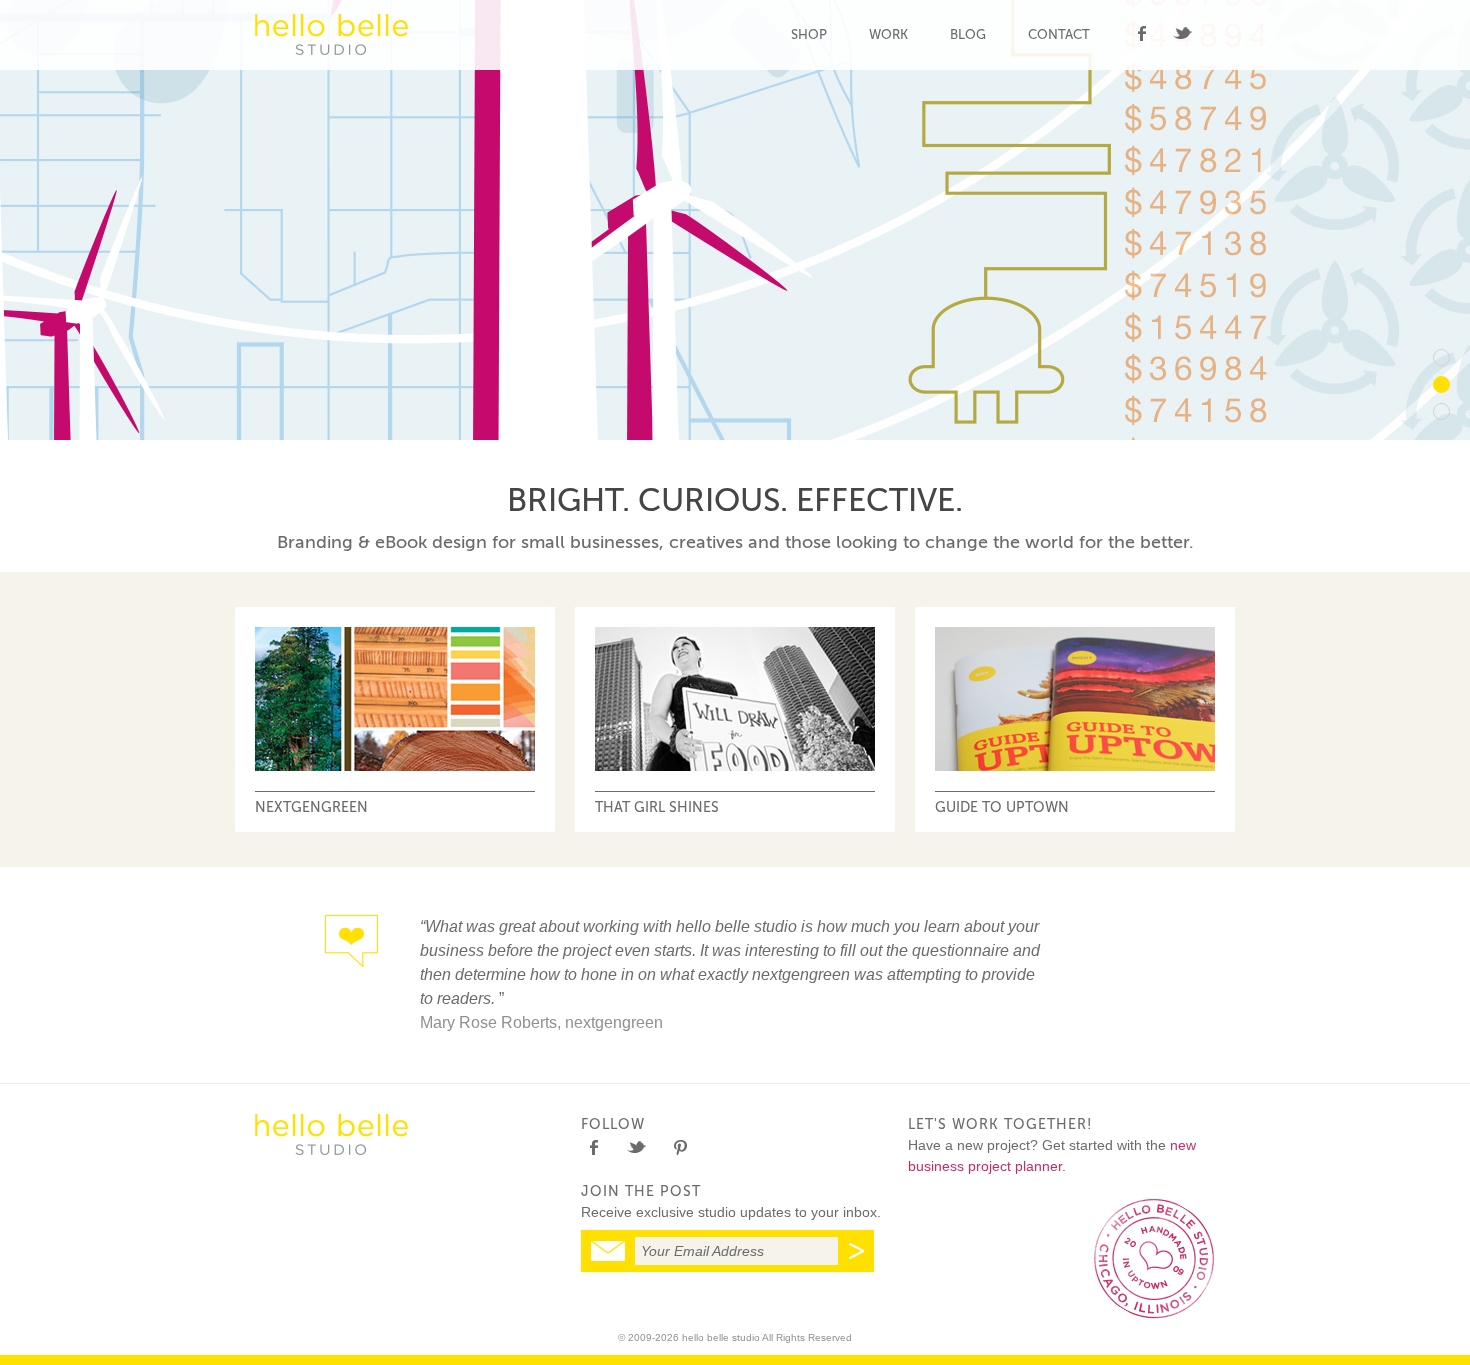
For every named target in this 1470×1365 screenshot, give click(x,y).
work (888, 34)
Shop (809, 34)
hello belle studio (331, 34)
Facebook (1141, 33)
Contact (1059, 34)
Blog (968, 34)
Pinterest (679, 1147)
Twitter (1182, 33)
